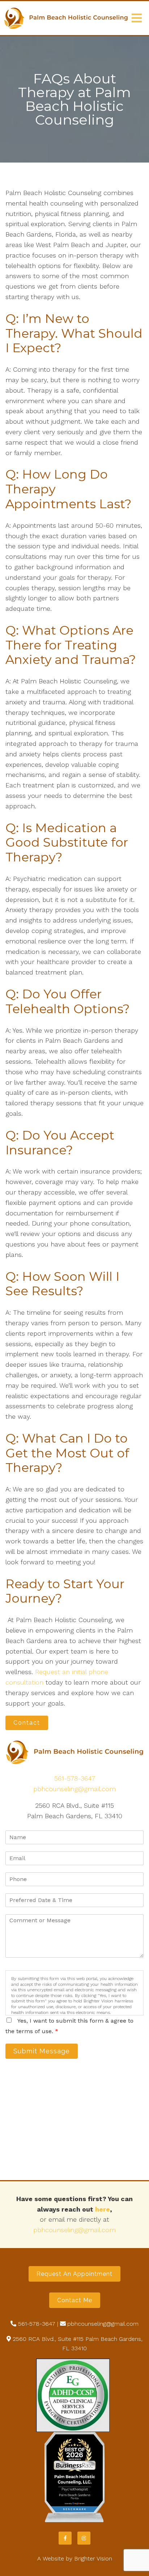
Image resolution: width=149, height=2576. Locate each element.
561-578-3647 (75, 1778)
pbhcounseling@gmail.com (74, 1789)
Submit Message (42, 2051)
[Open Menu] (137, 18)
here (103, 2209)
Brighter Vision (93, 2558)
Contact (27, 1723)
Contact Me (75, 2300)
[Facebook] (65, 2538)
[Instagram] (84, 2538)
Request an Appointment (74, 2274)
